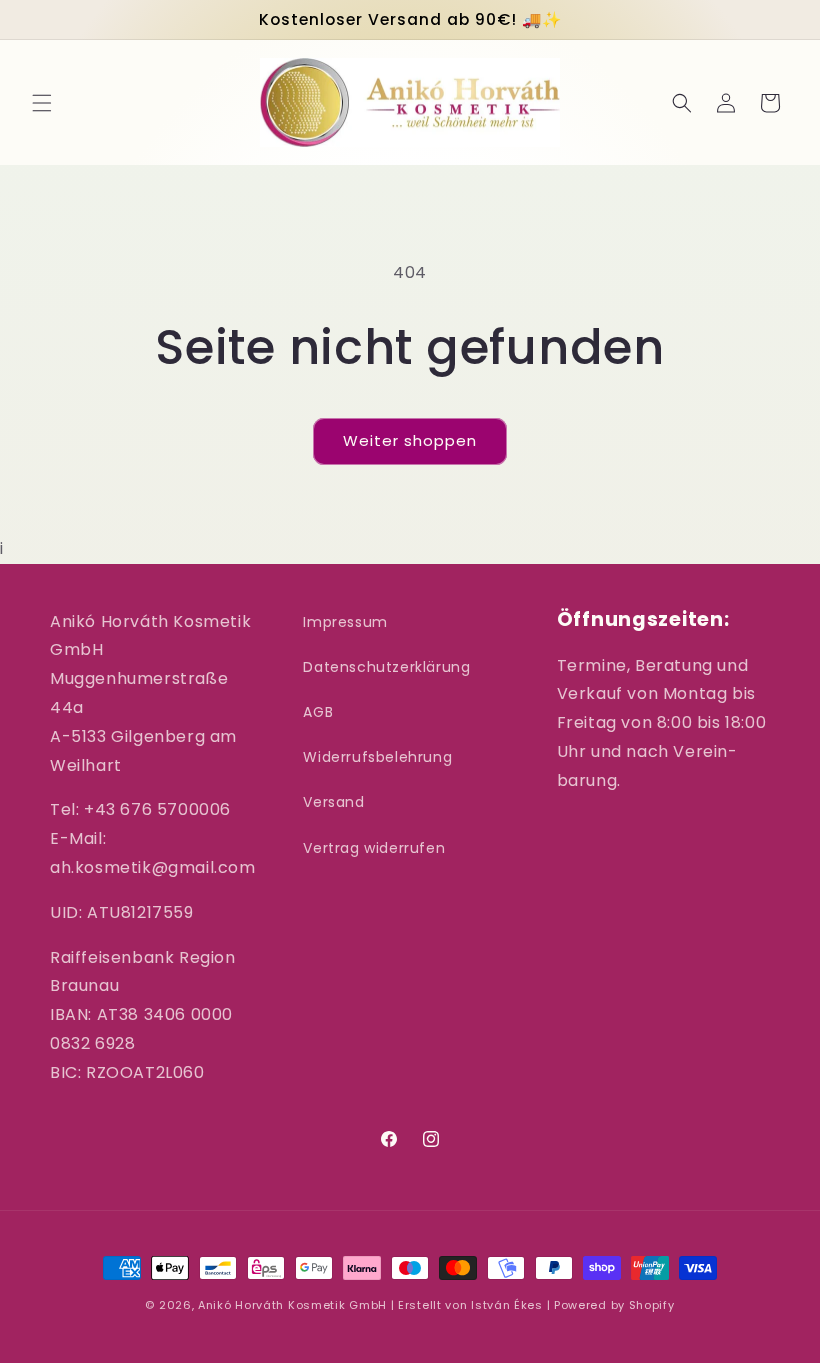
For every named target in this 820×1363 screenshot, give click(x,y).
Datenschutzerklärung (386, 667)
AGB (318, 712)
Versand (333, 802)
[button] (42, 103)
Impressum (345, 622)
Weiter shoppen (410, 440)
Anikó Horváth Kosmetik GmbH (292, 1305)
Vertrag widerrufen (374, 848)
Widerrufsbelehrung (377, 757)
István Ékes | (512, 1305)
